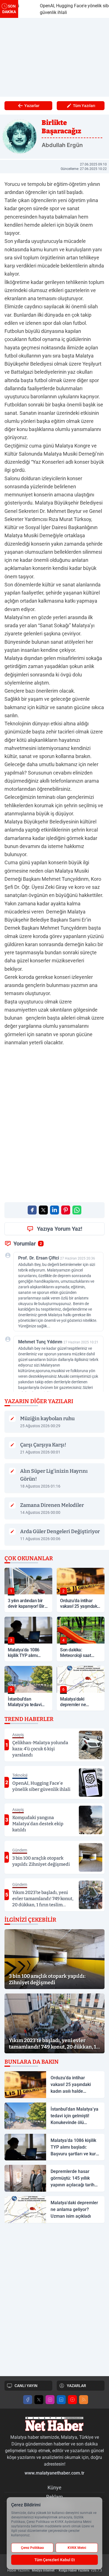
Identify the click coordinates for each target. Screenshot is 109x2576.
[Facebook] (28, 2400)
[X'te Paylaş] (43, 1210)
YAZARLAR (76, 2386)
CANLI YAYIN (26, 2386)
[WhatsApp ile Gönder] (77, 1210)
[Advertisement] (54, 57)
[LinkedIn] (61, 2400)
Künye (54, 2488)
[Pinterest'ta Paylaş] (66, 1210)
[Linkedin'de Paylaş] (54, 1210)
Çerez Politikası (32, 2548)
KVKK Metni (77, 2548)
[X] (39, 2400)
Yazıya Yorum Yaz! (60, 1229)
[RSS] (84, 2400)
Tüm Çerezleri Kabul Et (55, 2560)
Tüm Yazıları (84, 106)
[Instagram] (50, 2400)
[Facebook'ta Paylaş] (32, 1210)
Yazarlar (32, 106)
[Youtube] (72, 2400)
